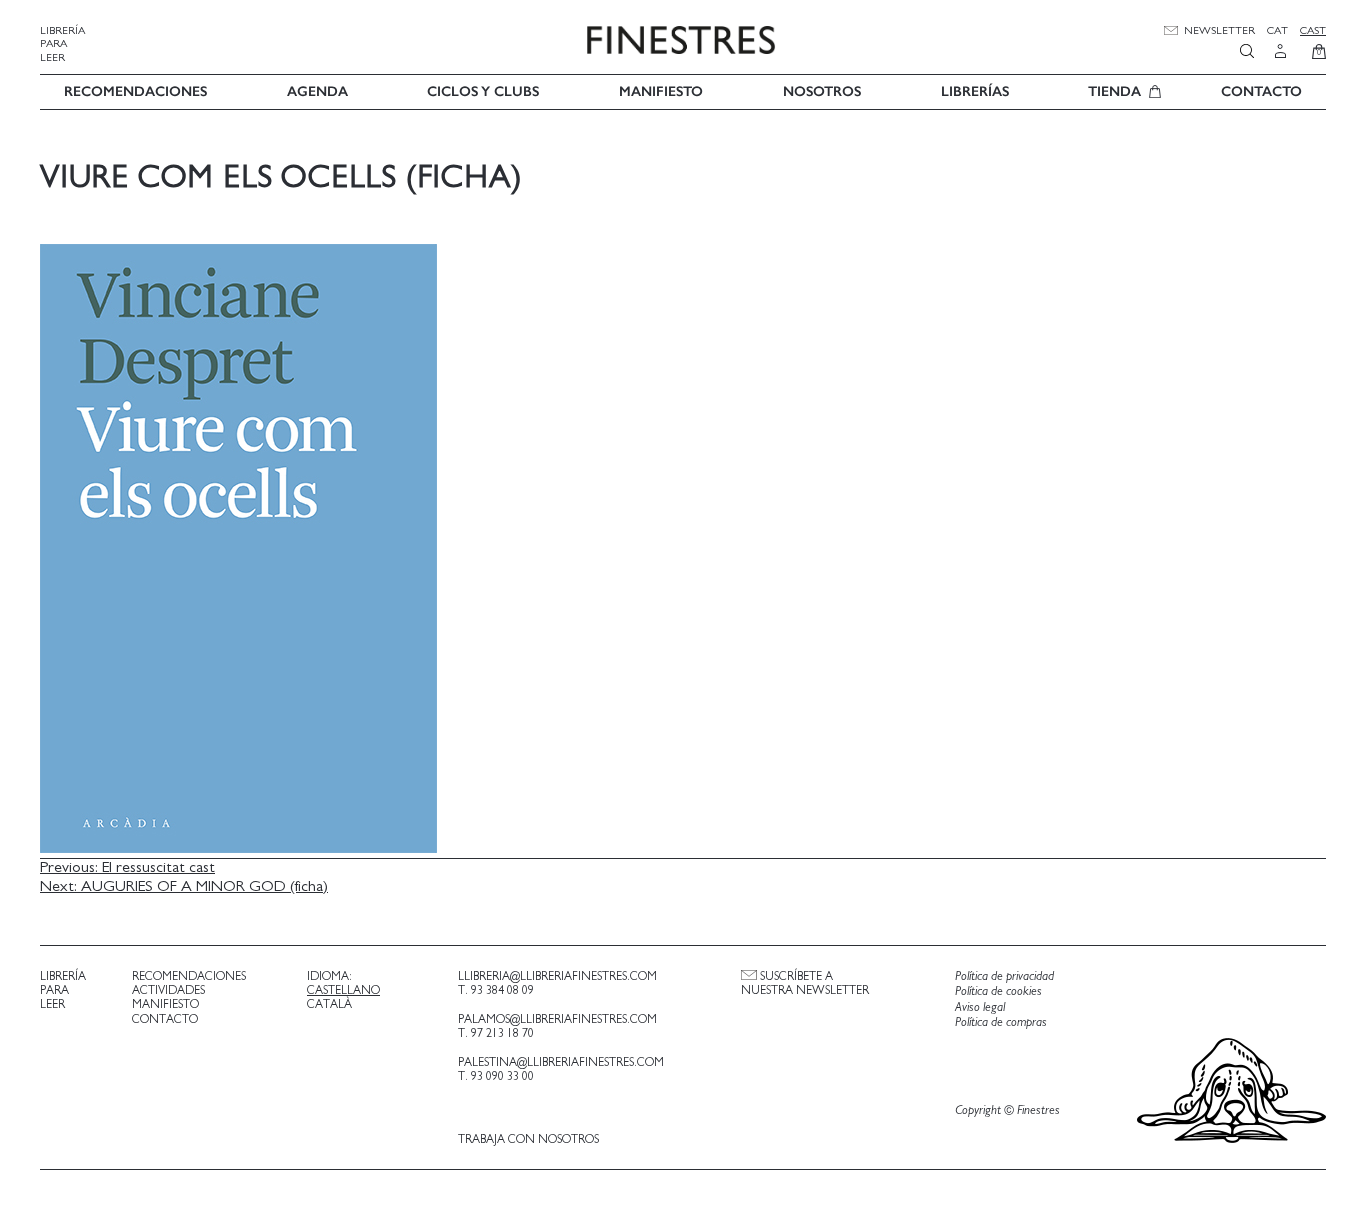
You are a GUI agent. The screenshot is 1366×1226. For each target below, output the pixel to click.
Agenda (317, 91)
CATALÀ (329, 1004)
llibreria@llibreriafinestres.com (557, 976)
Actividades (168, 990)
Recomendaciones (135, 91)
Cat (1277, 30)
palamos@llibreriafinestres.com (557, 1019)
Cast (1313, 30)
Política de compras (1001, 1022)
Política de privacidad (1004, 976)
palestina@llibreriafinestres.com (561, 1062)
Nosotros (822, 91)
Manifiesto (661, 91)
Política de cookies (998, 991)
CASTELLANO (343, 990)
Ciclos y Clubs (483, 91)
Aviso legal (980, 1007)
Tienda (1114, 91)
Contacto (1261, 91)
